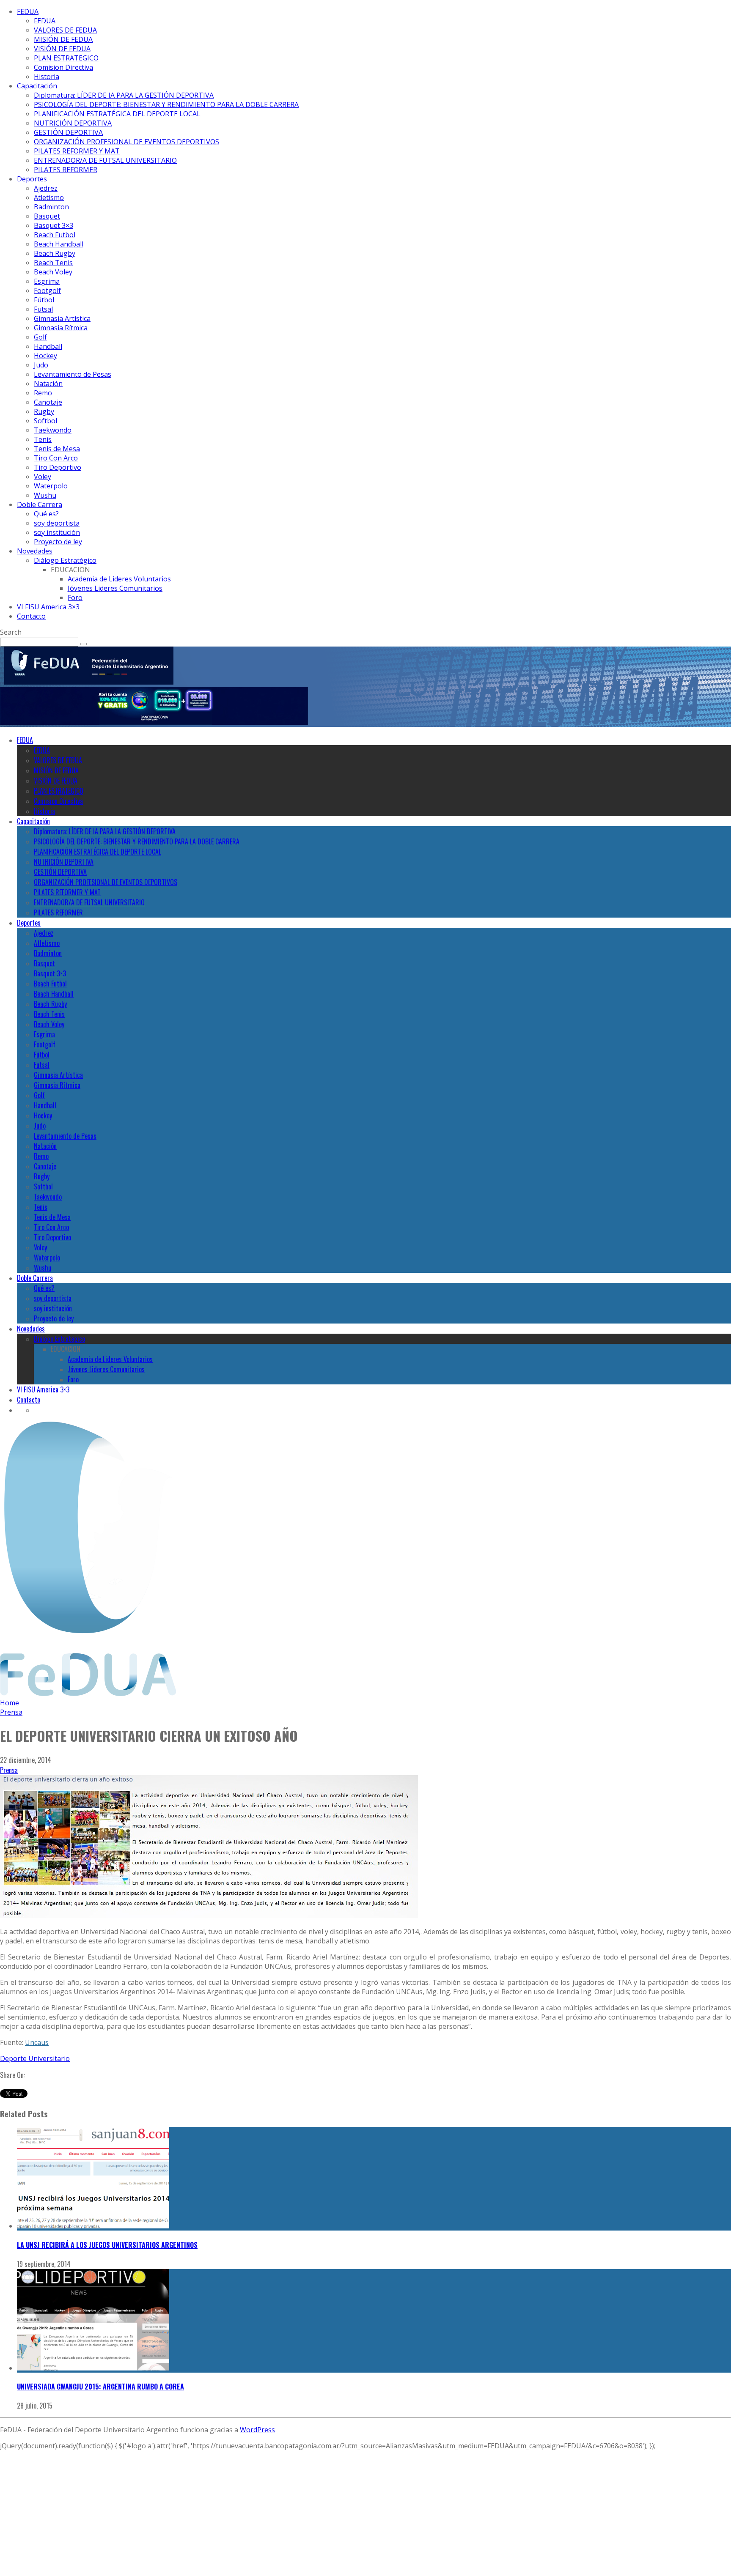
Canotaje (48, 402)
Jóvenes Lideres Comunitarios (115, 588)
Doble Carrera (40, 504)
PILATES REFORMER (66, 170)
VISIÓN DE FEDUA (62, 49)
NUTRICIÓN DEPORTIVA (73, 123)
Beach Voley (53, 272)
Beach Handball (59, 244)
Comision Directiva (63, 67)
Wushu (45, 495)
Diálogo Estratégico (65, 560)
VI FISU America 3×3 (48, 607)
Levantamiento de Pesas (73, 374)
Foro (75, 597)
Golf (40, 337)
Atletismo (49, 197)
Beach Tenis (53, 263)
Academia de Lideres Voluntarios (119, 579)
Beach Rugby (55, 253)
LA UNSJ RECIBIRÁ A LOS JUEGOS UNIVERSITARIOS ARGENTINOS (107, 2245)
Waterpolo (51, 486)
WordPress (257, 2430)
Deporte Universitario (35, 2058)
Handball (48, 346)
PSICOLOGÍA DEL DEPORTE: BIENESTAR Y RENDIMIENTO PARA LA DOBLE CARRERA (166, 104)
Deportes (32, 179)
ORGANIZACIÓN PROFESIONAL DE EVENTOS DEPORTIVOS (126, 142)
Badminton (51, 207)
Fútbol (44, 300)
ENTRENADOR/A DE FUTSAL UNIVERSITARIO (105, 160)
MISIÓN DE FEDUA (63, 39)
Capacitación (37, 86)
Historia (47, 77)
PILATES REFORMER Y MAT (77, 151)
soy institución (57, 532)
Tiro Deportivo (58, 467)
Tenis (43, 439)
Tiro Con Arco (56, 458)
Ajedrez (46, 188)
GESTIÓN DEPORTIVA (68, 132)
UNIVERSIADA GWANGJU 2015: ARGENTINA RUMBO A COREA (100, 2387)
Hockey (45, 356)
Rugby (44, 411)
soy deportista (57, 523)
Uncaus (37, 2042)
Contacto (31, 616)
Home (10, 1703)
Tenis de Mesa (57, 449)
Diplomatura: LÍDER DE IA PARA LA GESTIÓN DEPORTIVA (124, 95)
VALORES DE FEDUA (65, 30)
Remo (43, 393)
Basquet (47, 216)
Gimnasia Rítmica (61, 328)
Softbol (45, 421)
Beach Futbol (55, 235)
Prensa (9, 1770)
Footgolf (47, 290)
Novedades (35, 551)
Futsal (43, 309)
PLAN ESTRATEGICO (66, 58)
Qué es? (46, 514)
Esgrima (47, 281)
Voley (43, 477)
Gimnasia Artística (62, 318)
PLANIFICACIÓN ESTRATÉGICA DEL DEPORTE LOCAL (117, 114)
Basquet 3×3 (54, 225)
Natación (48, 384)
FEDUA (28, 11)
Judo (41, 365)
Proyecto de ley (58, 542)
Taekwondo (53, 430)
